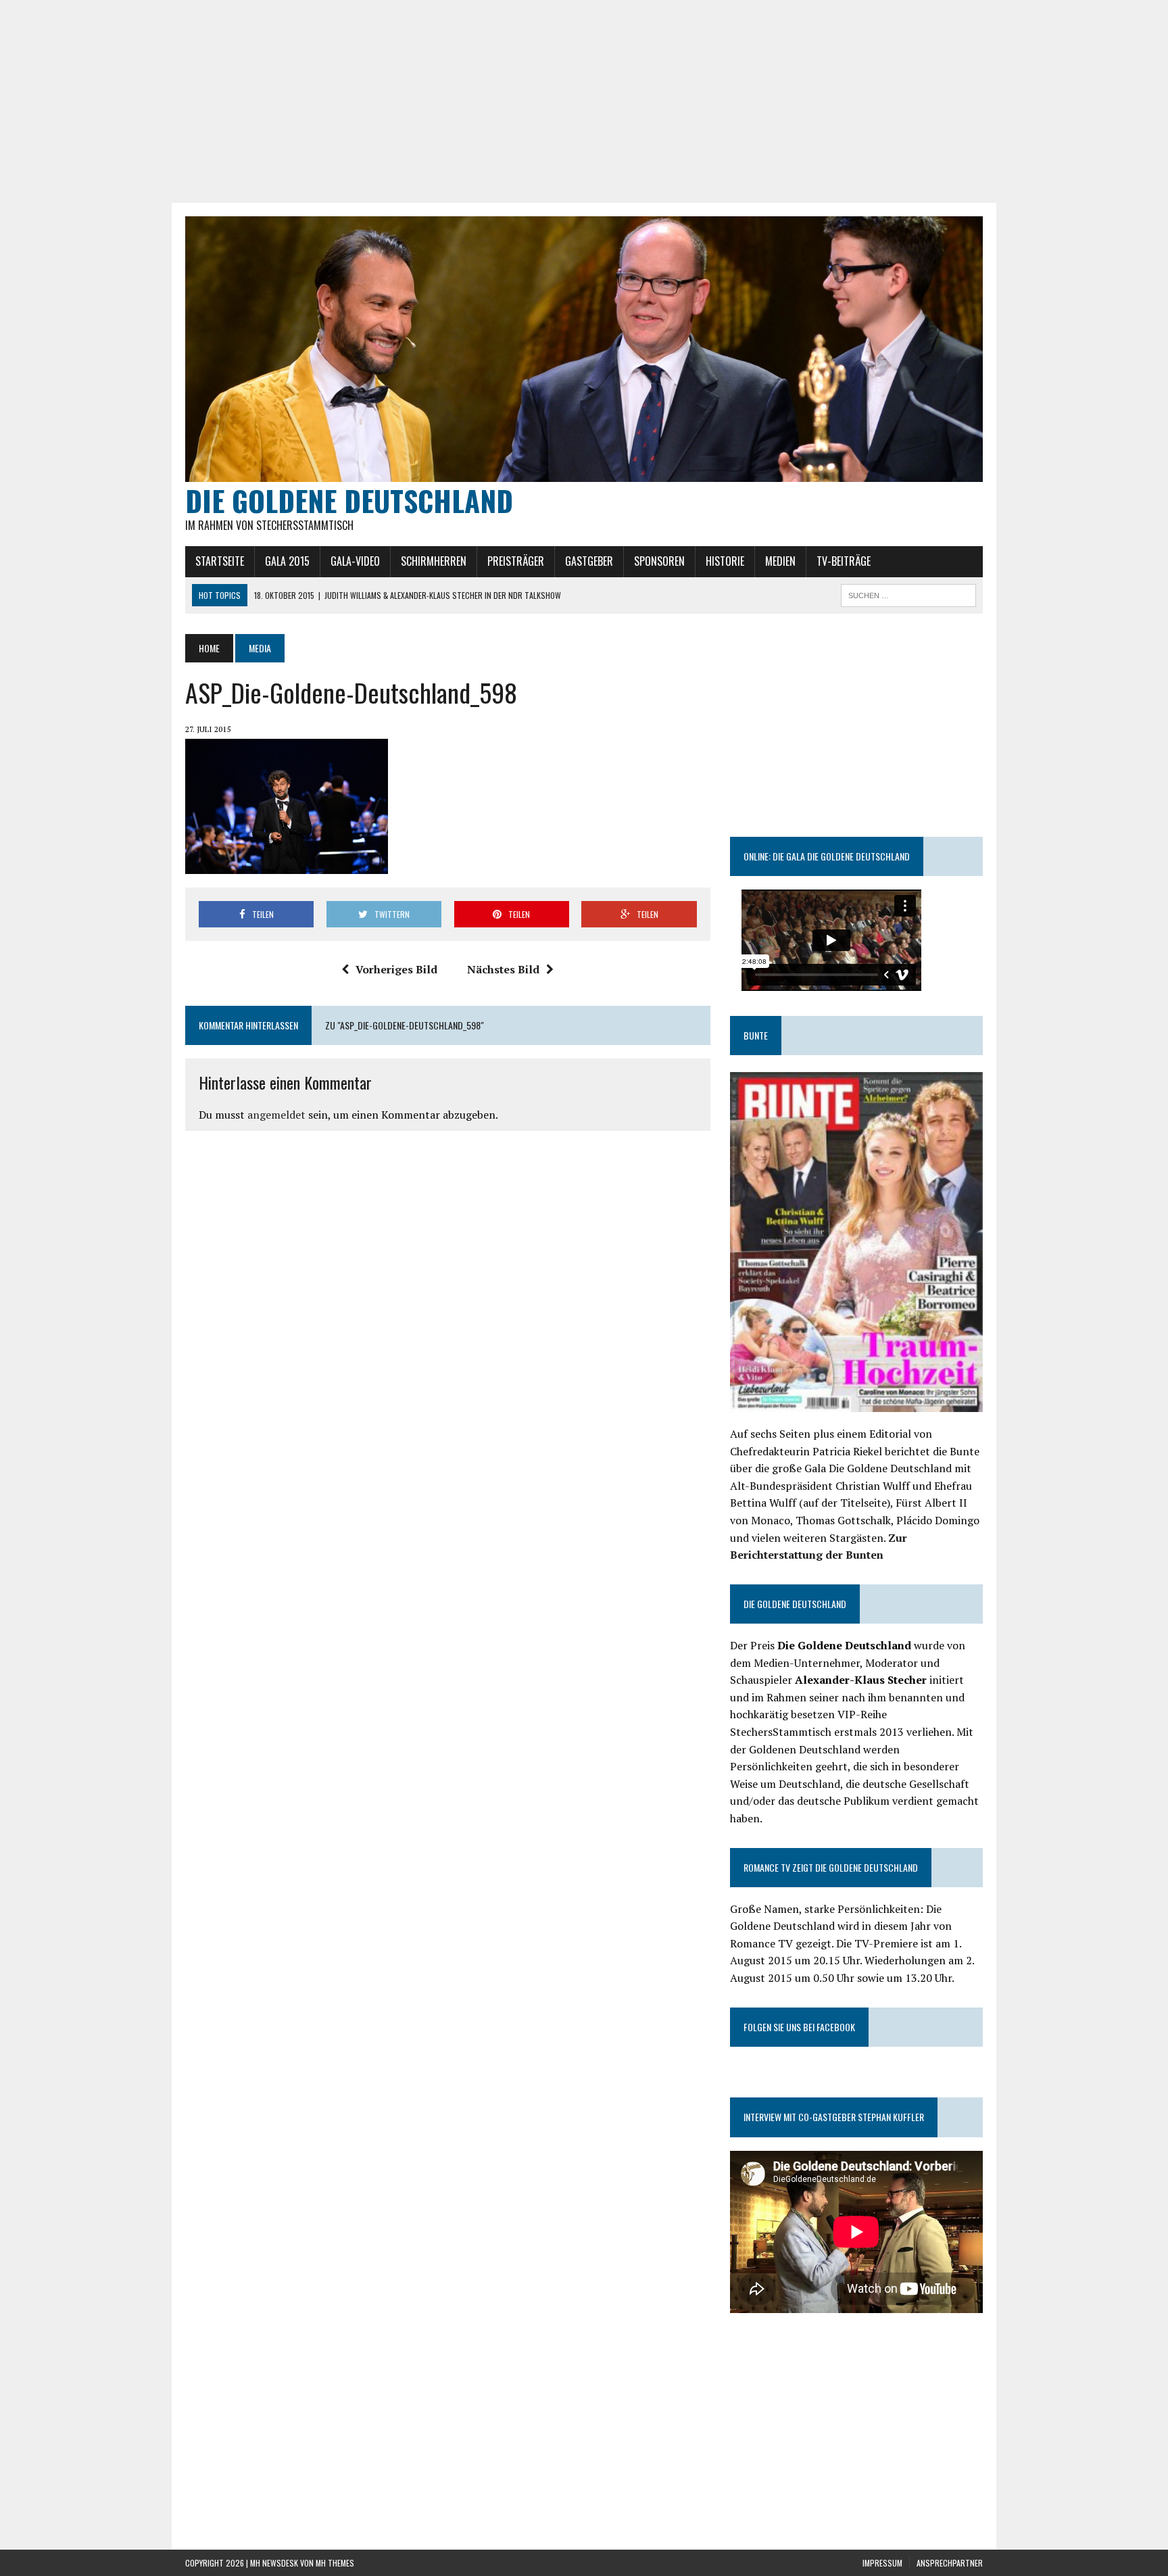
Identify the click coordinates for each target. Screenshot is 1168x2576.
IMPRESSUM (882, 2563)
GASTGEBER (589, 561)
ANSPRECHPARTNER (950, 2563)
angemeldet (276, 1115)
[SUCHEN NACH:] (908, 593)
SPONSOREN (659, 561)
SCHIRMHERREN (434, 561)
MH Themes (335, 2563)
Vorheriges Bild (396, 969)
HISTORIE (725, 561)
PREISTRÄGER (516, 561)
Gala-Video (355, 561)
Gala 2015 (287, 561)
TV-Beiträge (844, 561)
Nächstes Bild (503, 969)
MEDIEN (780, 561)
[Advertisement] (584, 101)
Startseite (220, 561)
